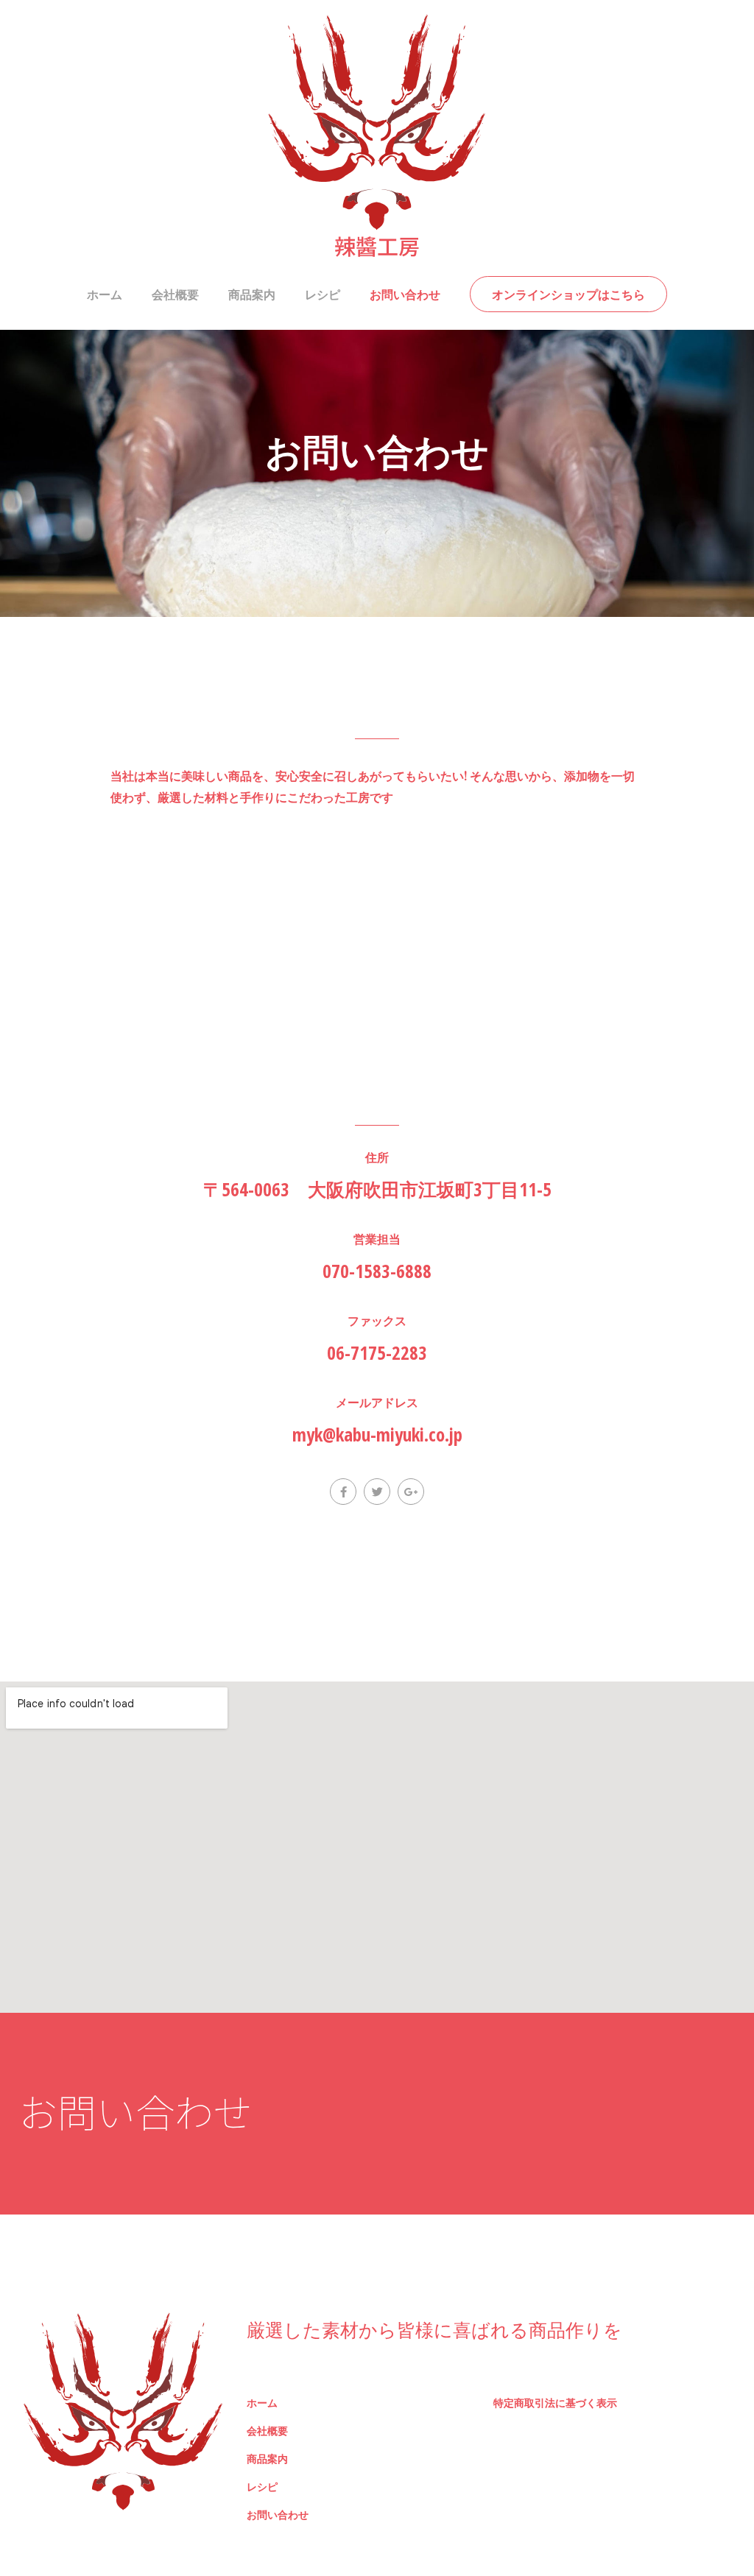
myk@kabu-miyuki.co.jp (377, 1434)
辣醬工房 (377, 245)
